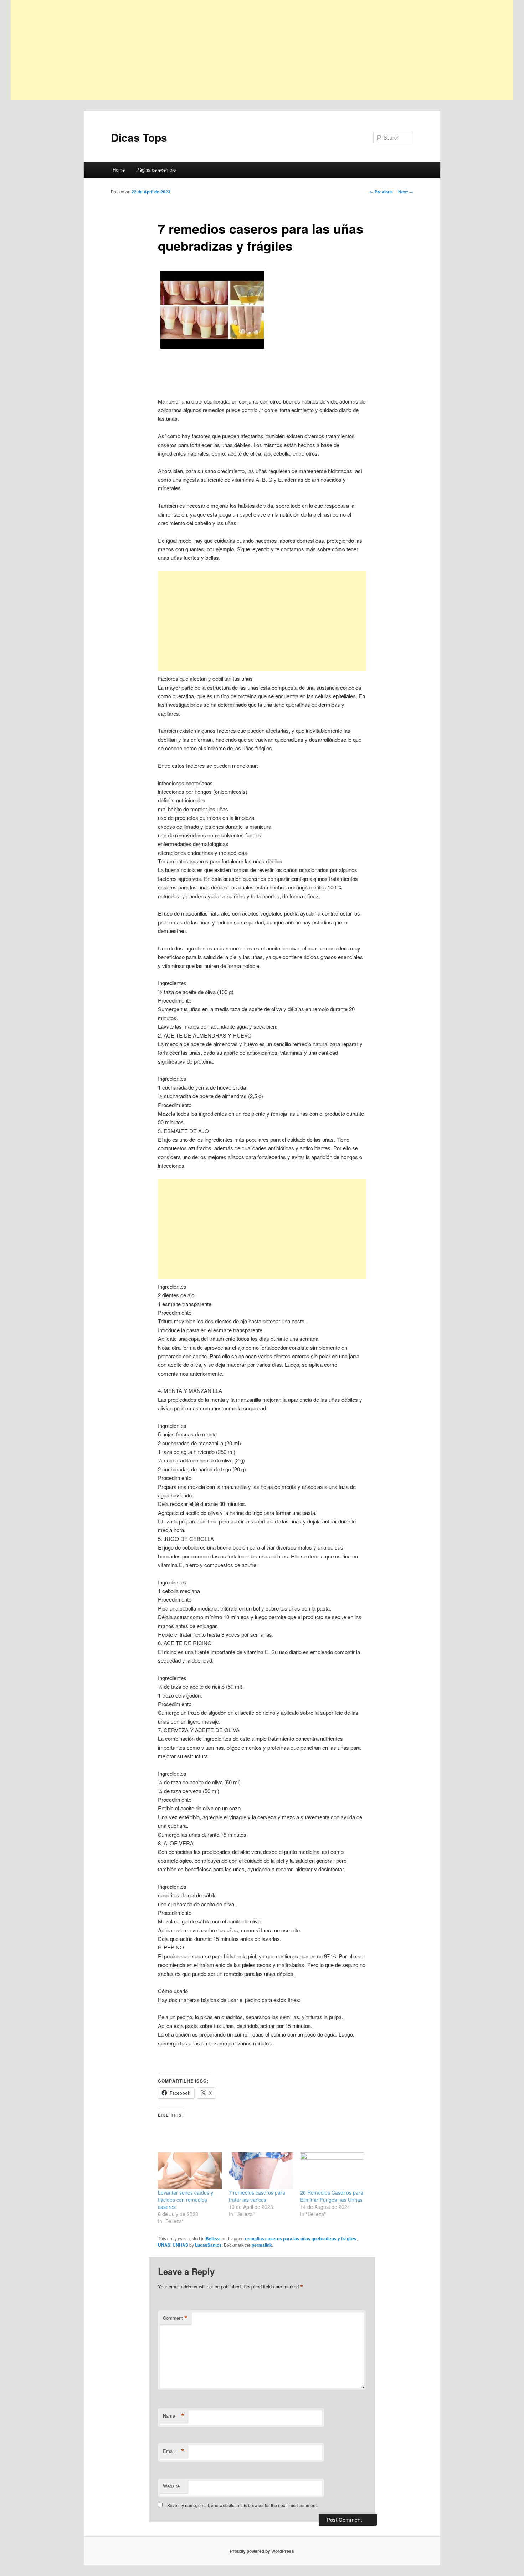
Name (174, 2416)
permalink (262, 2245)
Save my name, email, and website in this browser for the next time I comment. (242, 2505)
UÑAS (164, 2245)
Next (406, 192)
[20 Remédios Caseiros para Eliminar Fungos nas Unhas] (332, 2171)
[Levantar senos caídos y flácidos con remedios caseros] (190, 2171)
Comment (175, 2318)
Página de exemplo (156, 170)
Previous (381, 192)
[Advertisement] (225, 50)
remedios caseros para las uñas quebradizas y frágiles (301, 2238)
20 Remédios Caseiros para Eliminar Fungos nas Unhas (332, 2196)
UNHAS (180, 2245)
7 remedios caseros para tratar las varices (257, 2196)
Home (119, 170)
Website (171, 2486)
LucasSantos (208, 2245)
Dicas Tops (139, 137)
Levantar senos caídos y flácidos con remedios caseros (186, 2200)
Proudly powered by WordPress (262, 2551)
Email (174, 2451)
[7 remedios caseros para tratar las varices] (261, 2171)
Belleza (213, 2238)
